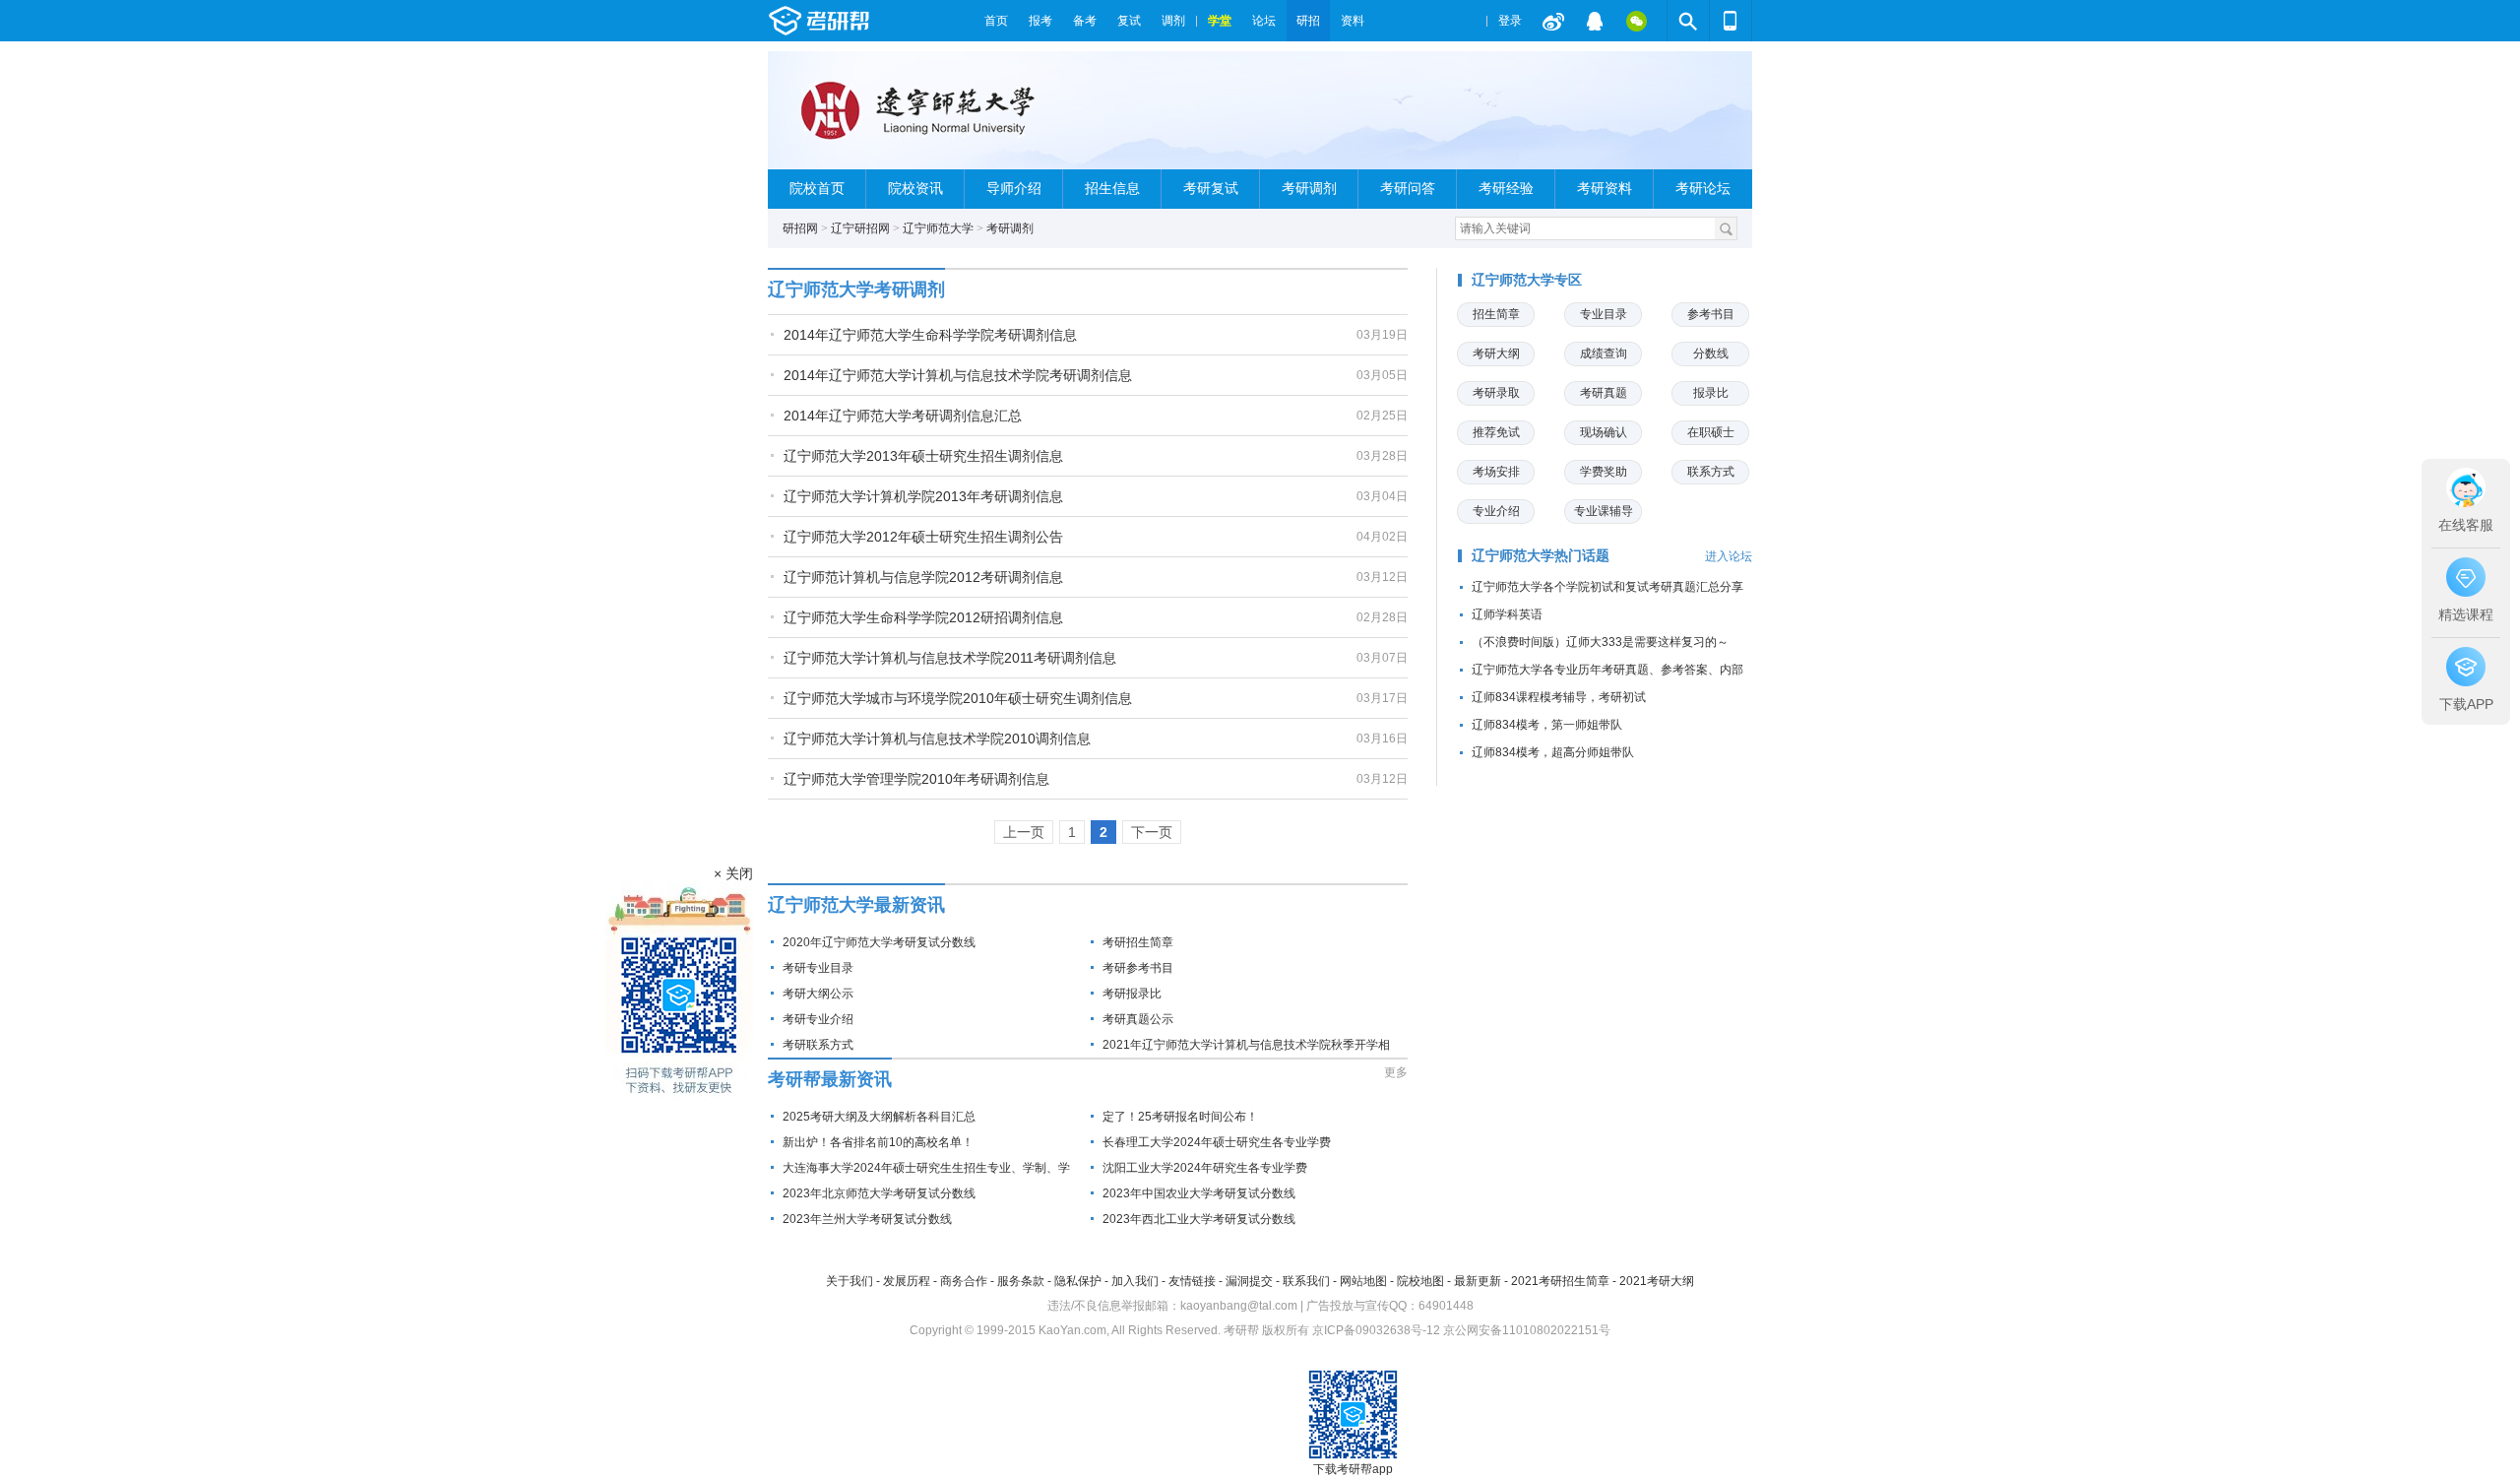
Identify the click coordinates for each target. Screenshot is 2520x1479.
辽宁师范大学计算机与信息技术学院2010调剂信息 (937, 739)
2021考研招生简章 (1560, 1281)
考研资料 (1605, 189)
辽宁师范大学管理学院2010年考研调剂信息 (916, 779)
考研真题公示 (1138, 1019)
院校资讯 (915, 189)
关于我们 (850, 1281)
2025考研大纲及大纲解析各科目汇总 (879, 1117)
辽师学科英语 (1507, 614)
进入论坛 (1729, 556)
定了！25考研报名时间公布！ (1180, 1117)
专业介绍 (1496, 511)
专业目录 (1604, 314)
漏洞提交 (1249, 1281)
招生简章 (1496, 314)
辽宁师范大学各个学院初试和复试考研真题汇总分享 (1607, 587)
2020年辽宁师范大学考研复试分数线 (879, 942)
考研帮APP (1731, 21)
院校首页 (817, 189)
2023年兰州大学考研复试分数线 (867, 1219)
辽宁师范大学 (938, 228)
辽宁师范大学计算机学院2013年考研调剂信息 (923, 496)
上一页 (1024, 832)
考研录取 (1496, 393)
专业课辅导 (1604, 511)
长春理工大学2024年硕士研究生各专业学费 (1217, 1142)
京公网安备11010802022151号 (1527, 1330)
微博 (1553, 21)
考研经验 (1506, 189)
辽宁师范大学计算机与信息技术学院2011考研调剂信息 (950, 658)
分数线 (1711, 354)
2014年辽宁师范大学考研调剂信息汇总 (903, 416)
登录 (1510, 21)
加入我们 (1135, 1281)
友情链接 (1192, 1281)
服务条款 (1021, 1281)
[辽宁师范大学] (921, 119)
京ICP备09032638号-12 (1376, 1330)
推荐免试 (1496, 432)
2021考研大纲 (1657, 1281)
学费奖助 (1604, 472)
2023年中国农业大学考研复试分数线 (1199, 1193)
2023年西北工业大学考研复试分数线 (1199, 1219)
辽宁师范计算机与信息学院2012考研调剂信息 (923, 577)
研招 (1308, 21)
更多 (1396, 1072)
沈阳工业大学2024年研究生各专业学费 (1205, 1168)
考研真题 (1604, 393)
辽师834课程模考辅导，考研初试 (1559, 697)
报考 (1040, 21)
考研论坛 (1703, 189)
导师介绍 (1014, 189)
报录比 (1711, 393)
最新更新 (1478, 1281)
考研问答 (1408, 189)
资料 (1353, 21)
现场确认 (1604, 432)
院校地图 (1420, 1281)
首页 (996, 21)
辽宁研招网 (860, 228)
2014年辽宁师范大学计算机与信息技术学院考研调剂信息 (958, 375)
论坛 (1264, 21)
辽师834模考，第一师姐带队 (1547, 725)
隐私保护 (1078, 1281)
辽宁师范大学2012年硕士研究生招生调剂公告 (923, 537)
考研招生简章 (1138, 942)
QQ (1595, 21)
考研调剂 (1309, 189)
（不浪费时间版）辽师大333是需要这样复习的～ (1600, 642)
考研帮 (871, 21)
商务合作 (964, 1281)
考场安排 (1496, 472)
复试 (1129, 21)
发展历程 (907, 1281)
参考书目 (1711, 314)
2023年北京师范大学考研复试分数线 (879, 1193)
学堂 (1220, 21)
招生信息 (1112, 189)
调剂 (1173, 21)
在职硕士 (1711, 432)
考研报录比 (1132, 994)
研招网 (800, 228)
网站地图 (1363, 1281)
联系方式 (1711, 472)
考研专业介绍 (818, 1019)
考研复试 (1211, 189)
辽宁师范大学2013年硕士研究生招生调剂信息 (923, 456)
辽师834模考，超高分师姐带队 (1553, 752)
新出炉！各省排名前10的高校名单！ (878, 1142)
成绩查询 (1604, 354)
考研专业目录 (818, 968)
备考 (1085, 21)
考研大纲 (1496, 354)
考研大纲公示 (818, 994)
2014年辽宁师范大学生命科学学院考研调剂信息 (930, 335)
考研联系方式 (818, 1045)
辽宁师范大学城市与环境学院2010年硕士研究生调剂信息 (958, 698)
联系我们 (1306, 1281)
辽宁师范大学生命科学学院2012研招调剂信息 (923, 617)
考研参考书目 (1138, 968)
